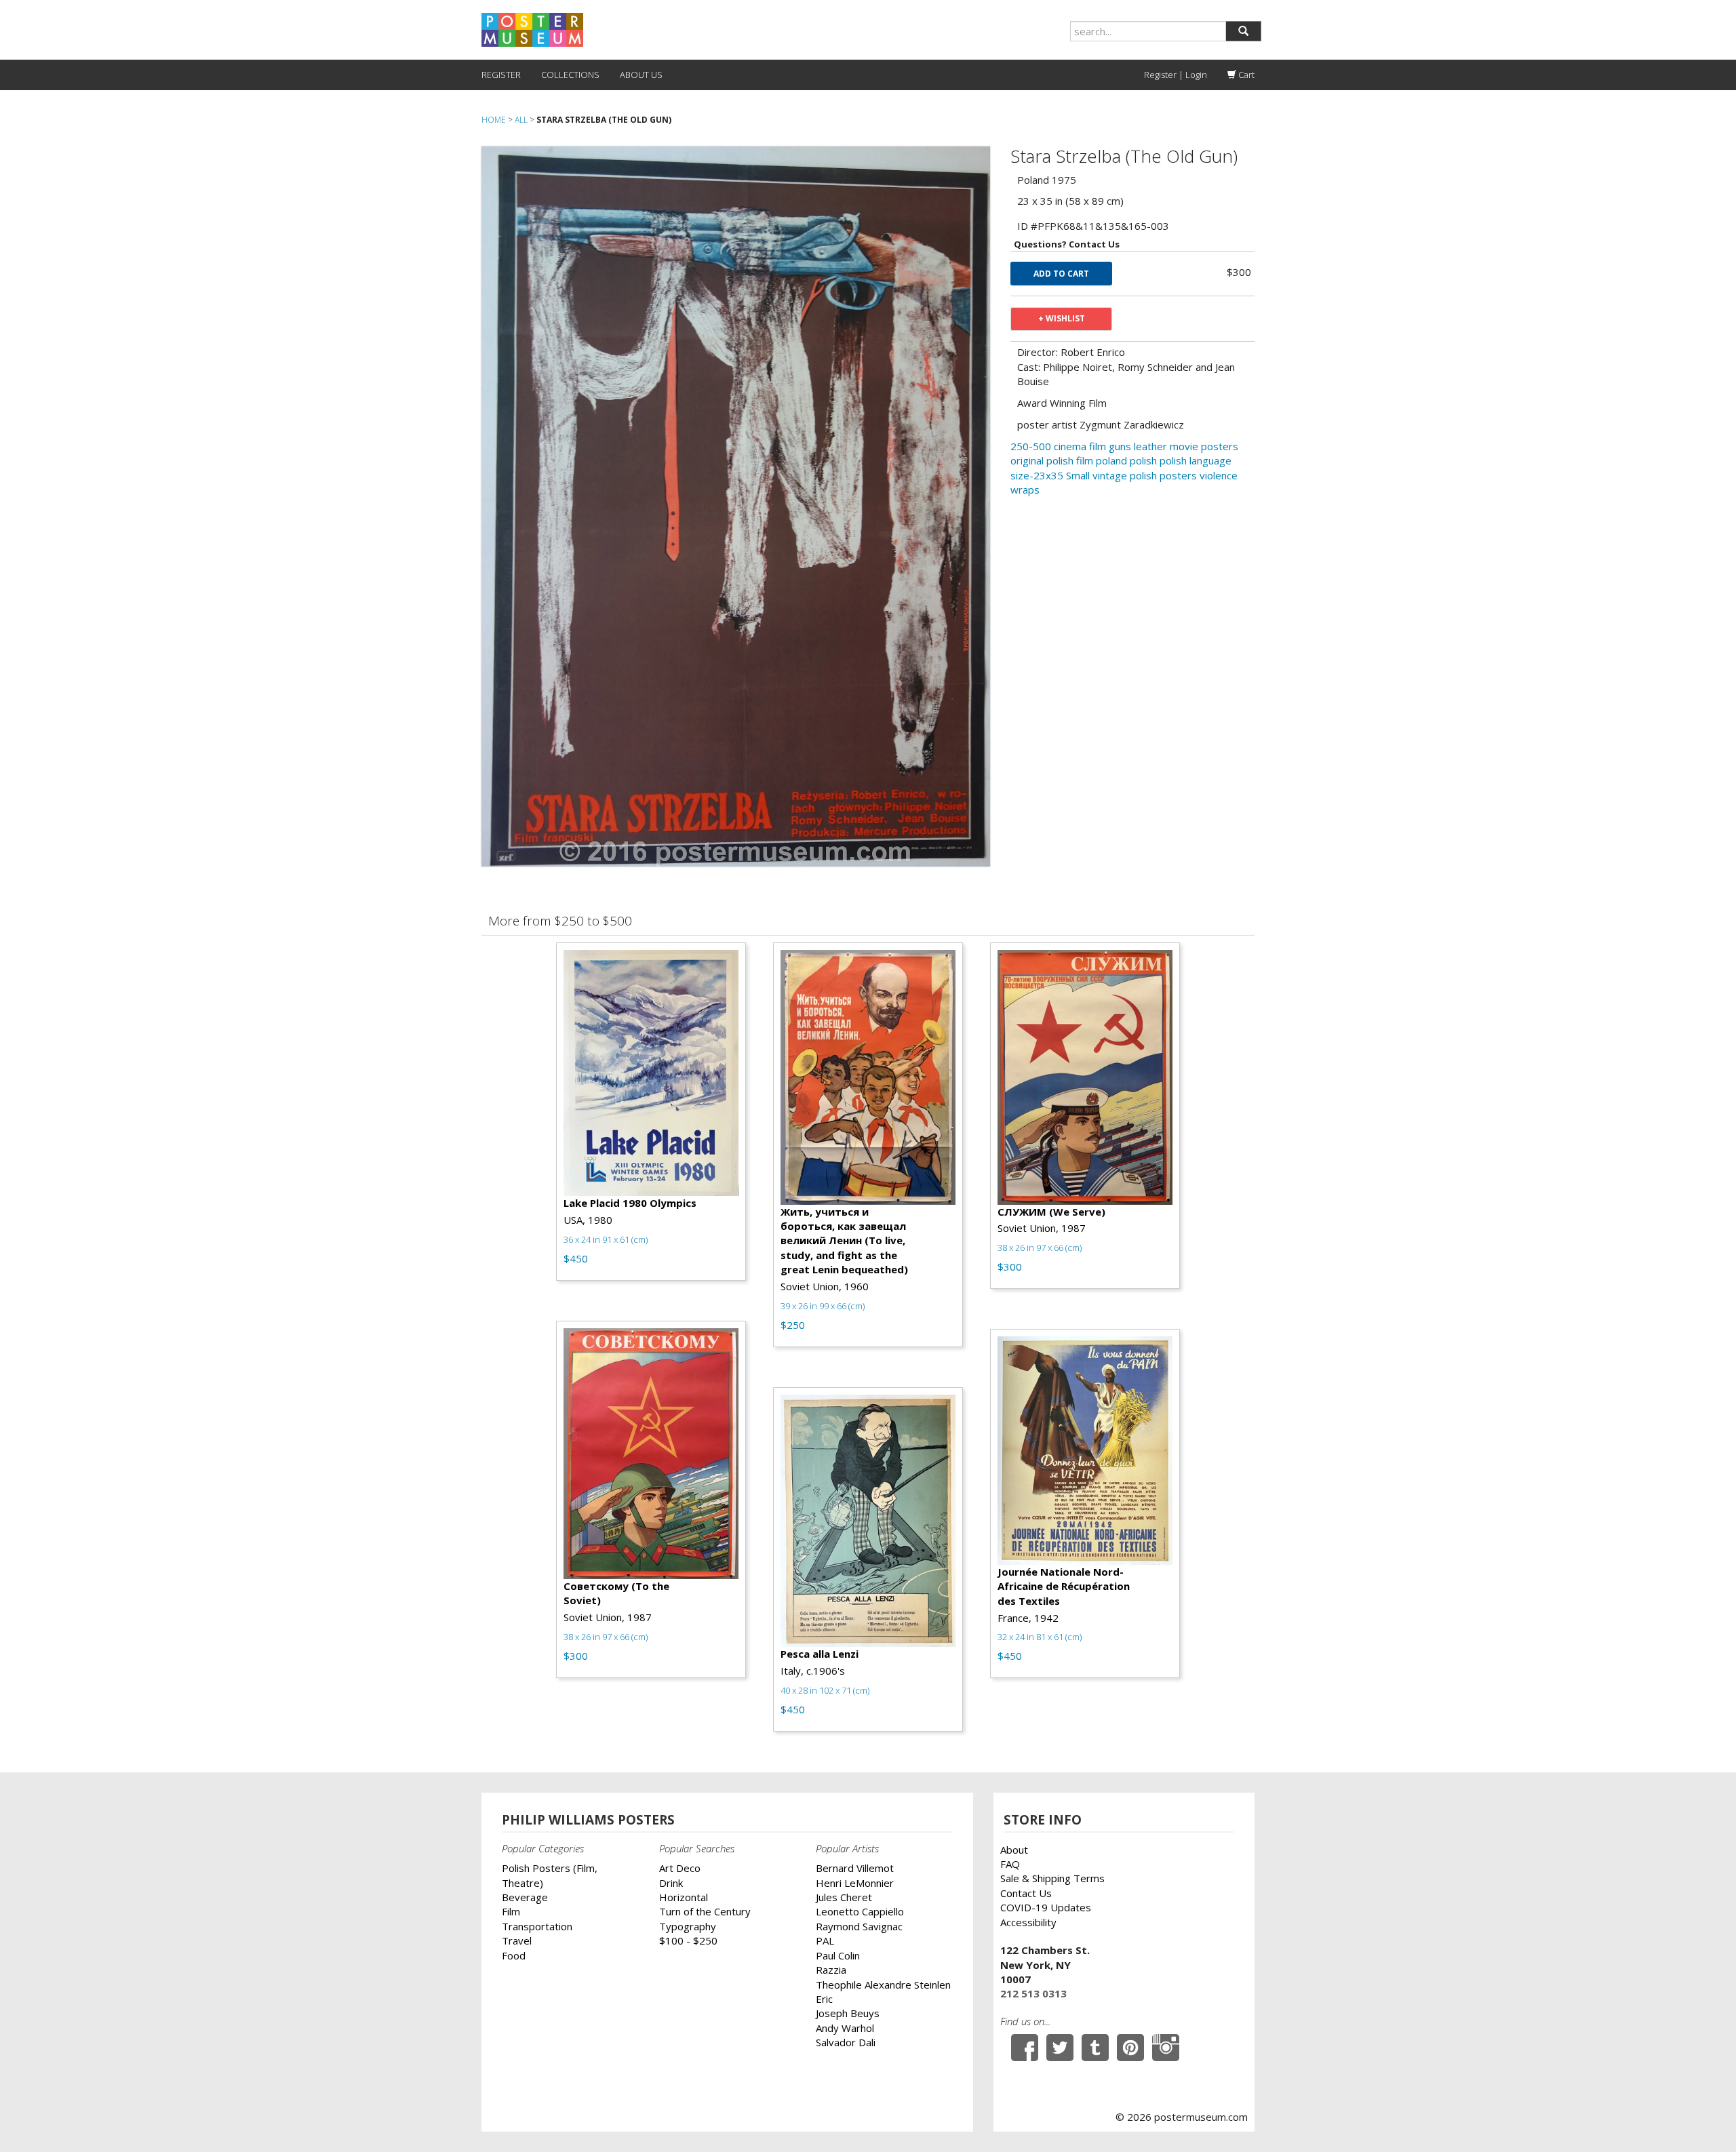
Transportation (537, 1926)
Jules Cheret (844, 1897)
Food (514, 1955)
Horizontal (684, 1897)
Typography (688, 1926)
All (521, 120)
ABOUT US (641, 75)
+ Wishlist (1062, 318)
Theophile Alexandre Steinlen (883, 1985)
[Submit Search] (1243, 31)
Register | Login (1176, 75)
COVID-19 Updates (1046, 1907)
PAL (825, 1940)
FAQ (1010, 1864)
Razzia (831, 1970)
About (1014, 1850)
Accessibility (1028, 1922)
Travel (517, 1940)
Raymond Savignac (859, 1926)
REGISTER (501, 75)
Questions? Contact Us (1067, 244)
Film (511, 1911)
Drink (671, 1883)
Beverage (525, 1897)
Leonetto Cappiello (860, 1911)
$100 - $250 (688, 1940)
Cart (1245, 75)
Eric (824, 1999)
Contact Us (1026, 1893)
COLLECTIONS (570, 75)
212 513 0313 (1033, 1993)
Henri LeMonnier (855, 1883)
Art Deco (680, 1868)
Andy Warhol (845, 2028)
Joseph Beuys (848, 2013)
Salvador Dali (846, 2042)
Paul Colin (838, 1955)
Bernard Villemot (855, 1868)
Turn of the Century (705, 1911)
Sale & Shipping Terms (1052, 1878)
